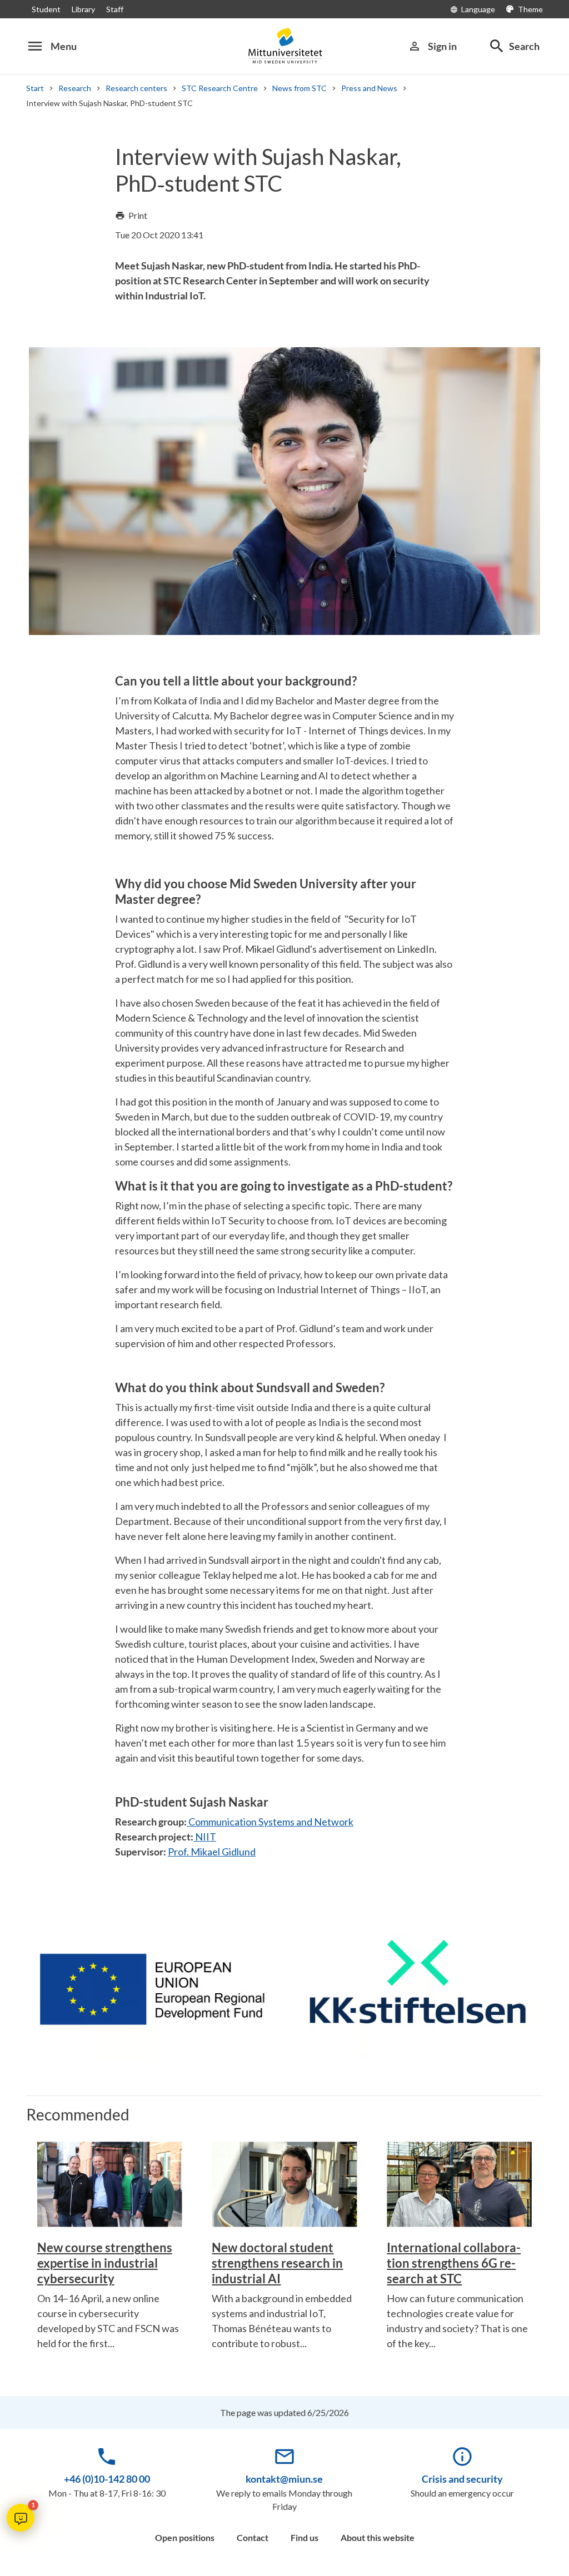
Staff (115, 9)
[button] (21, 2518)
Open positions (185, 2537)
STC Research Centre (220, 88)
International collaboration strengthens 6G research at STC (454, 2263)
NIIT (205, 1837)
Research (75, 88)
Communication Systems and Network (270, 1822)
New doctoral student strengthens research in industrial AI (277, 2263)
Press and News (369, 88)
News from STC (300, 88)
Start (35, 88)
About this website (378, 2537)
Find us (305, 2537)
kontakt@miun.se (284, 2479)
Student (46, 9)
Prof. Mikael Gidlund (212, 1852)
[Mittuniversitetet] (284, 46)
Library (83, 9)
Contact (253, 2537)
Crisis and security (462, 2479)
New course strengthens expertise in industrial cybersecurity (105, 2263)
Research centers (136, 88)
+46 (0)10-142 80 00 (107, 2479)
